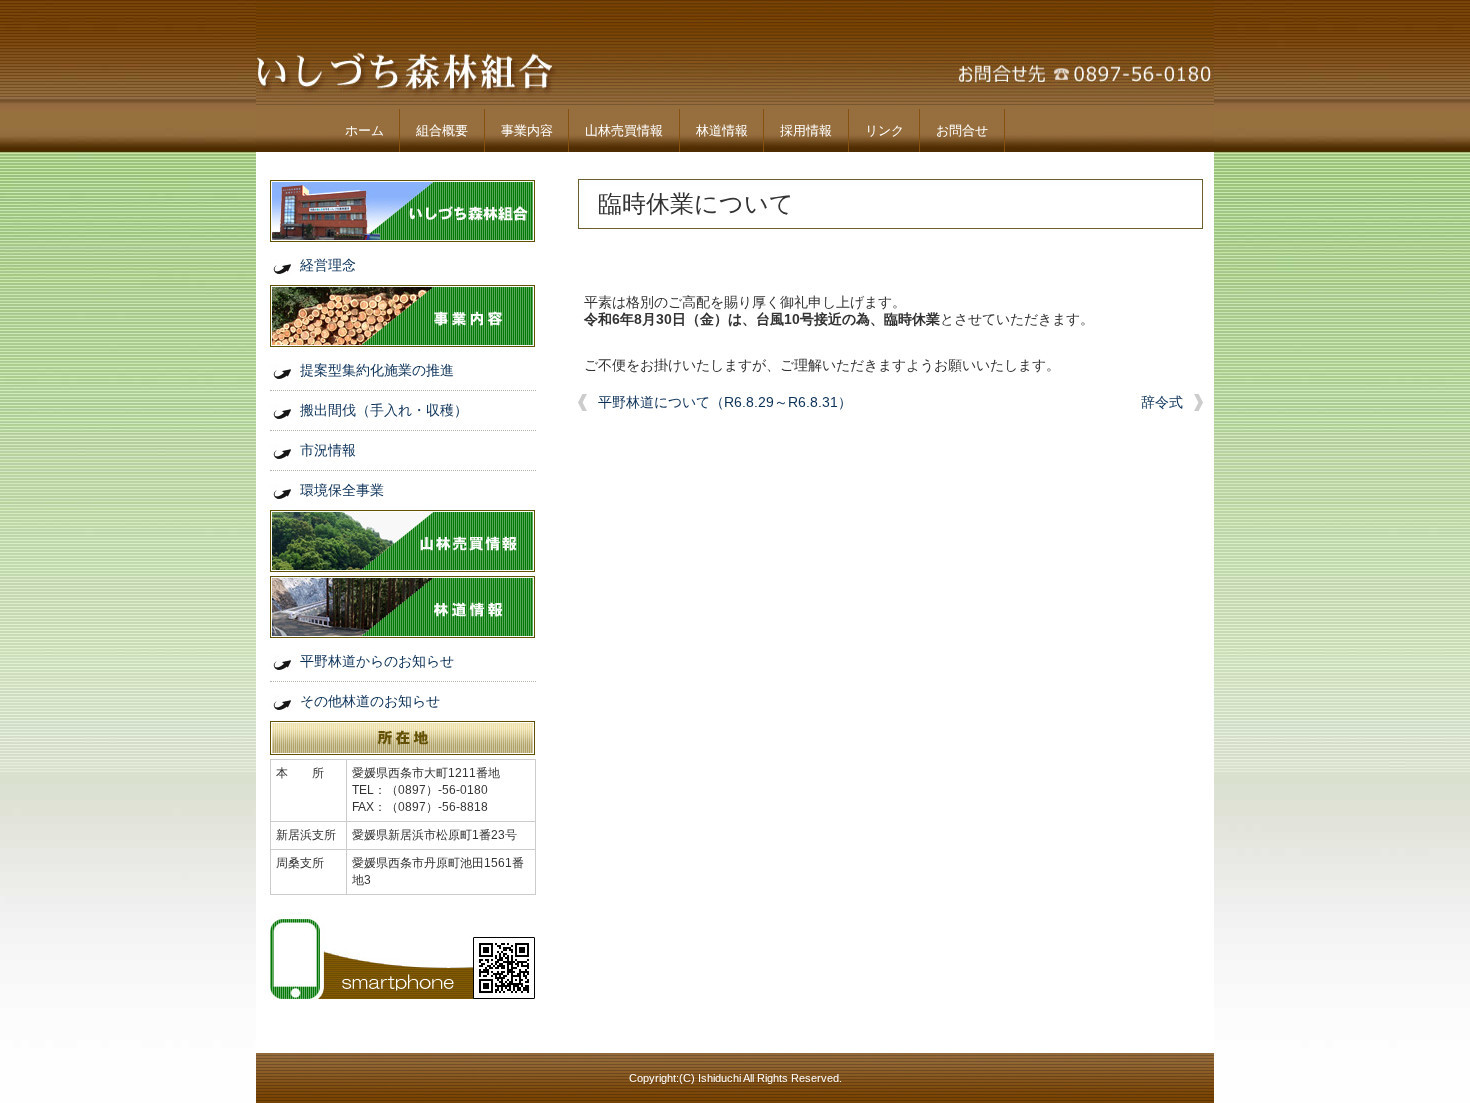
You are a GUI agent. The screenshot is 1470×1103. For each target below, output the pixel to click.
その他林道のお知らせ (370, 701)
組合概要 (442, 130)
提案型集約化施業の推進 (377, 370)
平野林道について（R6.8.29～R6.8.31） (725, 402)
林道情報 (722, 130)
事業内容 (527, 130)
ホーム (364, 130)
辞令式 (1162, 402)
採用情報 (806, 130)
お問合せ (962, 130)
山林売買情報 (624, 130)
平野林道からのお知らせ (377, 661)
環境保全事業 (342, 490)
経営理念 (328, 265)
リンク (884, 130)
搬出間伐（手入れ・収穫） (384, 410)
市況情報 (328, 450)
